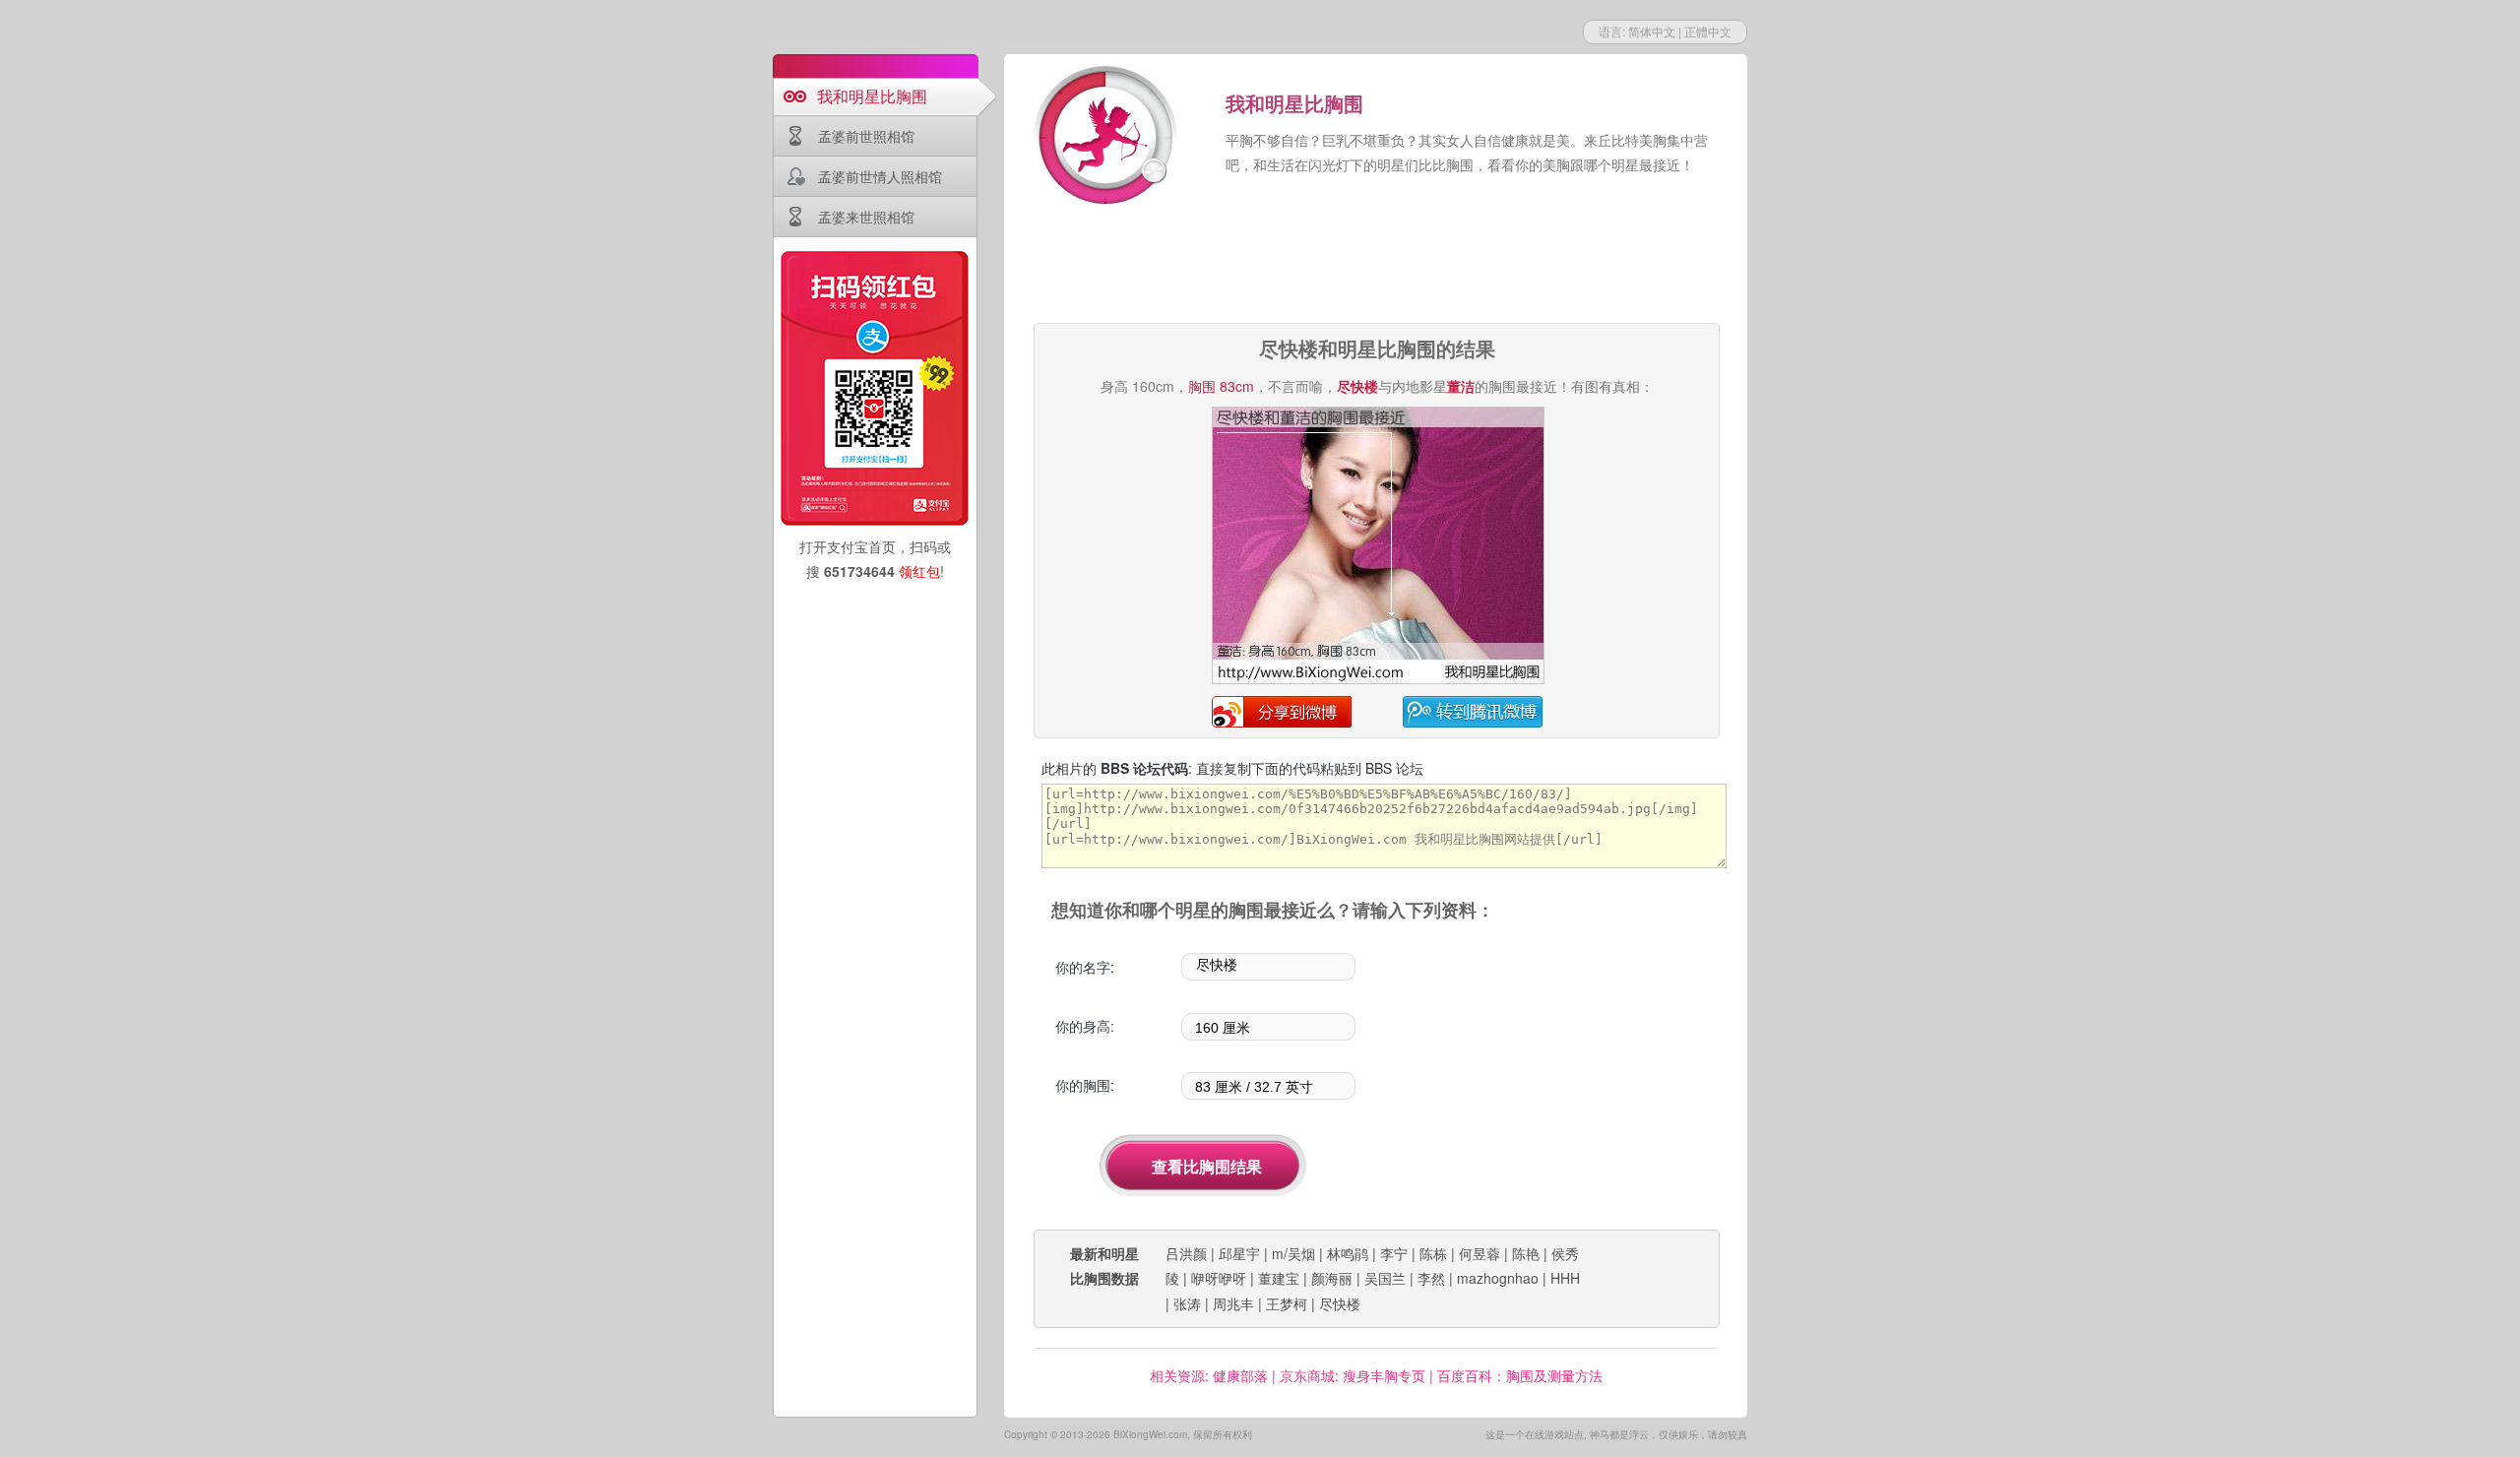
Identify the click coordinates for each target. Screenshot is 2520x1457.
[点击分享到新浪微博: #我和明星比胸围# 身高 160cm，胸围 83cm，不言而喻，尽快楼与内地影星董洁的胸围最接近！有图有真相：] (1378, 680)
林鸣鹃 (1348, 1253)
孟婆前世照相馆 (866, 136)
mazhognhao (1498, 1278)
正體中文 (1708, 31)
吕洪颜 (1186, 1253)
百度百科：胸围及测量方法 (1520, 1375)
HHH (1565, 1278)
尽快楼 (1340, 1303)
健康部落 (1240, 1375)
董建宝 (1279, 1278)
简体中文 (1652, 31)
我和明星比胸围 (872, 96)
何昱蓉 (1480, 1253)
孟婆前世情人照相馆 (880, 176)
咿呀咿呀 (1219, 1278)
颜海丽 (1332, 1278)
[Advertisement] (1376, 266)
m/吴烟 (1293, 1253)
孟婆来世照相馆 (866, 217)
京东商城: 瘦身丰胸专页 (1353, 1375)
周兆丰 (1233, 1303)
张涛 (1187, 1303)
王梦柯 (1287, 1303)
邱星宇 (1239, 1253)
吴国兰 (1385, 1278)
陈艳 (1526, 1253)
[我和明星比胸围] (1107, 138)
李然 (1431, 1278)
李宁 (1394, 1253)
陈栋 (1433, 1253)
